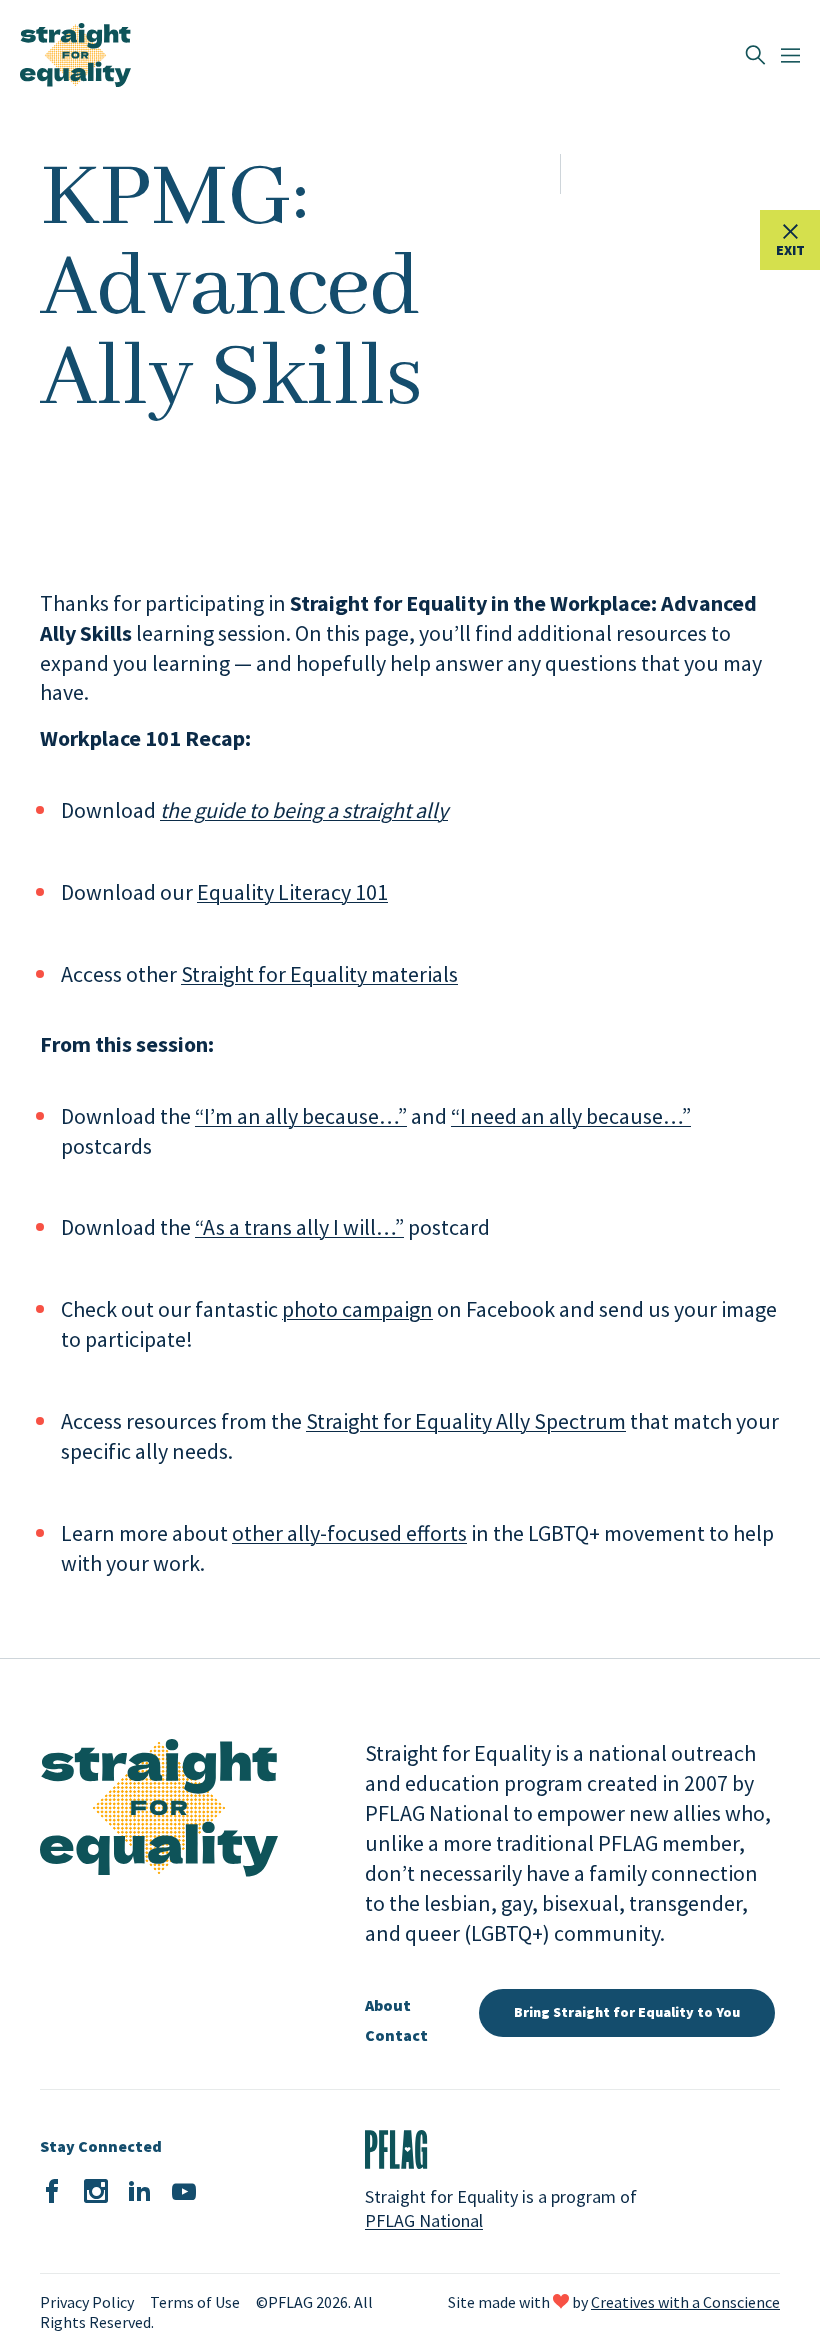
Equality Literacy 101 (292, 892)
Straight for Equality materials (319, 974)
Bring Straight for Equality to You (627, 2012)
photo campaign (357, 1309)
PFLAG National (424, 2220)
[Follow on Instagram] (96, 2192)
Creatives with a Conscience (685, 2302)
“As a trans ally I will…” (299, 1227)
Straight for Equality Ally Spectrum (466, 1421)
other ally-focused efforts (349, 1533)
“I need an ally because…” (571, 1116)
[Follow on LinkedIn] (140, 2192)
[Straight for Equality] (75, 55)
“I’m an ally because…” (301, 1116)
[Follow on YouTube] (184, 2192)
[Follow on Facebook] (52, 2192)
